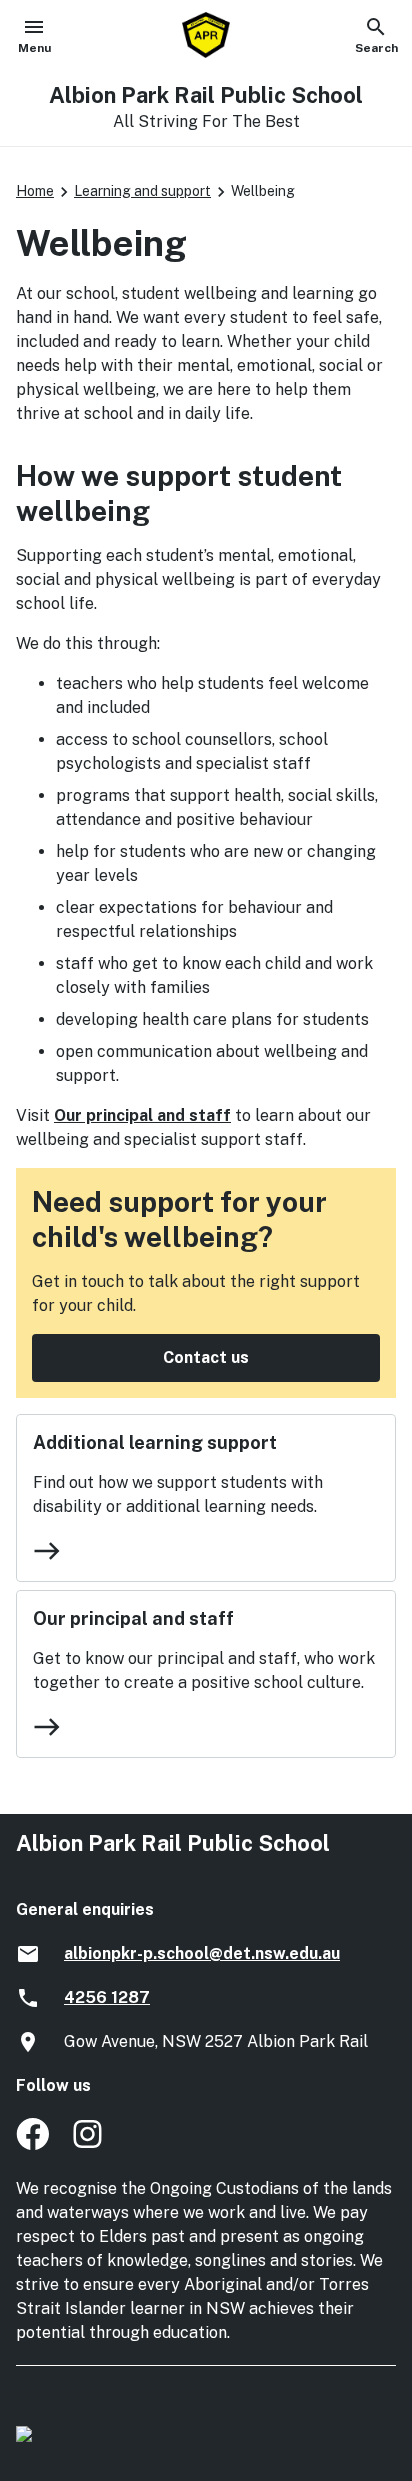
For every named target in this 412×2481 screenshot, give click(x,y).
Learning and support (142, 191)
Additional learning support (155, 1442)
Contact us (206, 1357)
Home (35, 191)
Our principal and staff (142, 1115)
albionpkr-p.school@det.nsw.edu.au (202, 1953)
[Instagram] (89, 2144)
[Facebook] (32, 2144)
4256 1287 (107, 1997)
